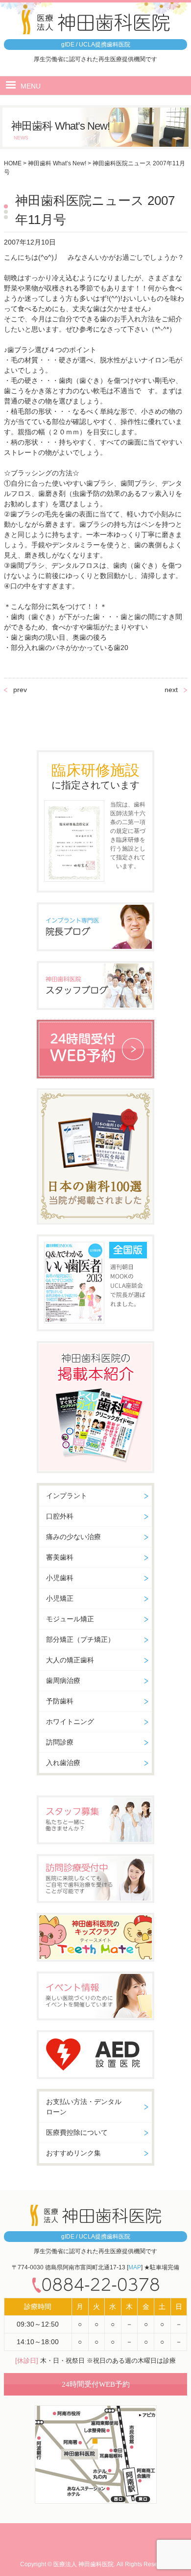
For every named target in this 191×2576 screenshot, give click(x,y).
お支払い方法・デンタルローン (84, 2107)
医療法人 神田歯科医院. (84, 2564)
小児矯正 (60, 1598)
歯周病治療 (63, 1680)
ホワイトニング (70, 1722)
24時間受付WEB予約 (96, 2384)
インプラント (67, 1496)
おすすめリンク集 (73, 2153)
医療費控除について (77, 2132)
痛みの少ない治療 (73, 1537)
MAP (135, 2267)
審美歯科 (60, 1557)
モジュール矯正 (70, 1619)
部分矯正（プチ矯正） (80, 1639)
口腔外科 (60, 1516)
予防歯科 (60, 1701)
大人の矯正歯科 (70, 1660)
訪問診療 (60, 1742)
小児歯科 (60, 1578)
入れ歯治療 (63, 1763)
